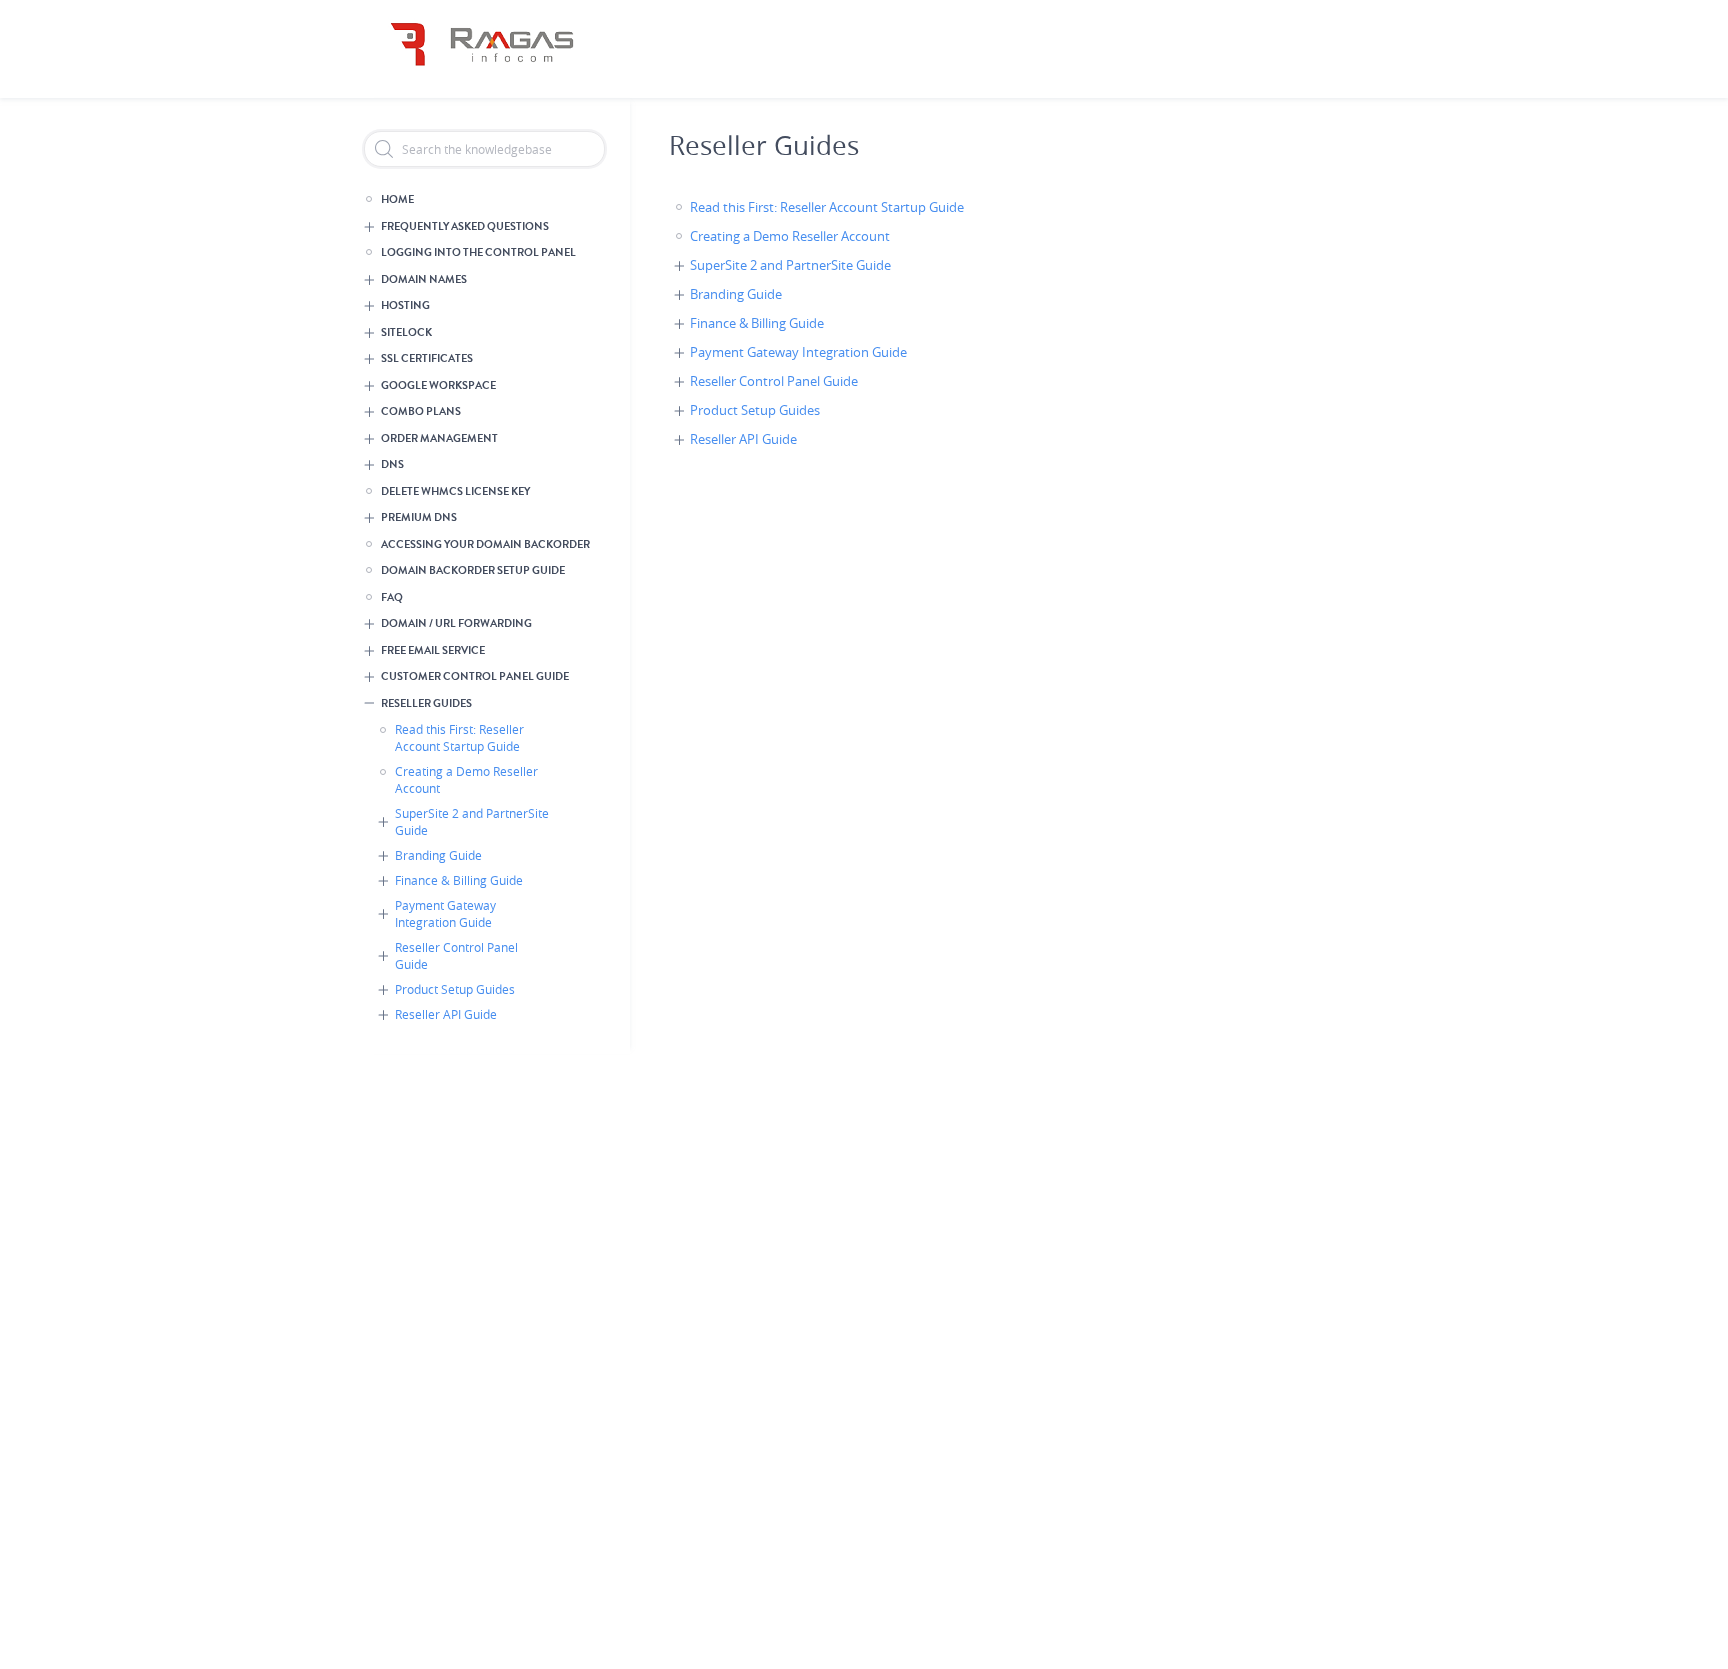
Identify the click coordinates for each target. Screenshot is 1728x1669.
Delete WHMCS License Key (455, 491)
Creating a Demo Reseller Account (466, 779)
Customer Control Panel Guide (475, 676)
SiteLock (406, 332)
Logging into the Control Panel (478, 252)
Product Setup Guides (455, 989)
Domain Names (424, 279)
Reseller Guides (426, 703)
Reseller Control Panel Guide (456, 955)
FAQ (392, 597)
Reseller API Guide (446, 1014)
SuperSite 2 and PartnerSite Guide (472, 821)
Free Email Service (433, 650)
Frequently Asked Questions (465, 226)
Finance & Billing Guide (459, 880)
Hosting (405, 305)
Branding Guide (438, 855)
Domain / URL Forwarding (456, 623)
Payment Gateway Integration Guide (445, 913)
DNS (392, 464)
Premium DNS (419, 517)
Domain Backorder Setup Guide (473, 570)
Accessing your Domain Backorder (485, 544)
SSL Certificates (427, 358)
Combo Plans (421, 411)
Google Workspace (438, 385)
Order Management (439, 438)
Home (397, 199)
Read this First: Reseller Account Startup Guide (459, 737)
